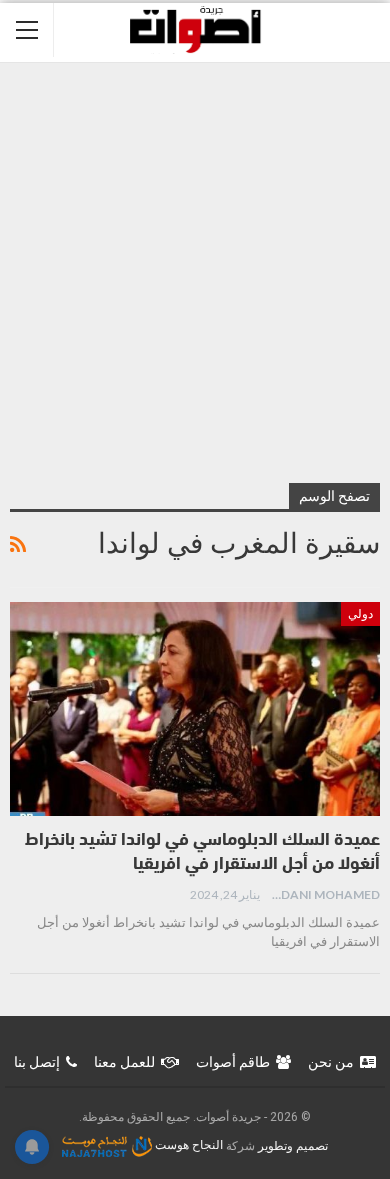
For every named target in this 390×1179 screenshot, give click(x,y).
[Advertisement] (195, 268)
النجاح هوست (187, 1145)
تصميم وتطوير (293, 1145)
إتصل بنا (37, 1062)
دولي (360, 614)
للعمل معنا (124, 1062)
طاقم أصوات (233, 1062)
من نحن (331, 1062)
